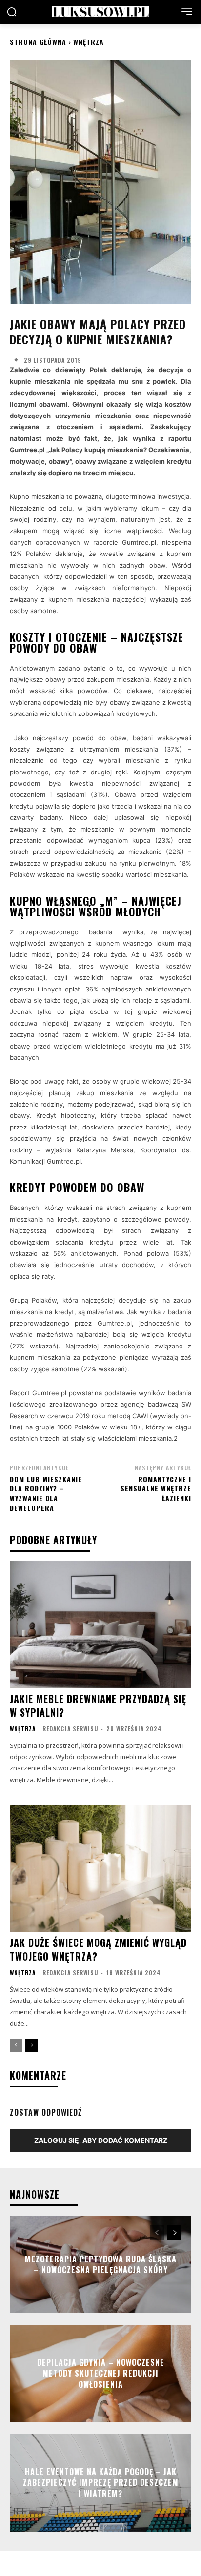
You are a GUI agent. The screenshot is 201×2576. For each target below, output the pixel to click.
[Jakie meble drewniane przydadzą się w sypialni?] (100, 1625)
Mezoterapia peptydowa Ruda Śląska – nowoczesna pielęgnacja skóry (101, 2264)
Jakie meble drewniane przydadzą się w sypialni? (98, 1705)
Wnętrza (89, 42)
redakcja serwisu (70, 1729)
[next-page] (31, 2045)
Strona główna (38, 42)
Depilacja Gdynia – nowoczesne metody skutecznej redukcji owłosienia (101, 2373)
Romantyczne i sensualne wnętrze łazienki (156, 1488)
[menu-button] (187, 11)
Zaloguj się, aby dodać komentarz (101, 2140)
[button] (12, 12)
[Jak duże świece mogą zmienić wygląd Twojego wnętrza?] (100, 1868)
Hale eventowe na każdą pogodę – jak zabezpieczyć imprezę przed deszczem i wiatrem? (101, 2483)
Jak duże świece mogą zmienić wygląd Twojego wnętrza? (98, 1949)
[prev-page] (16, 2045)
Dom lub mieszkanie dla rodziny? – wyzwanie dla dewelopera (46, 1493)
